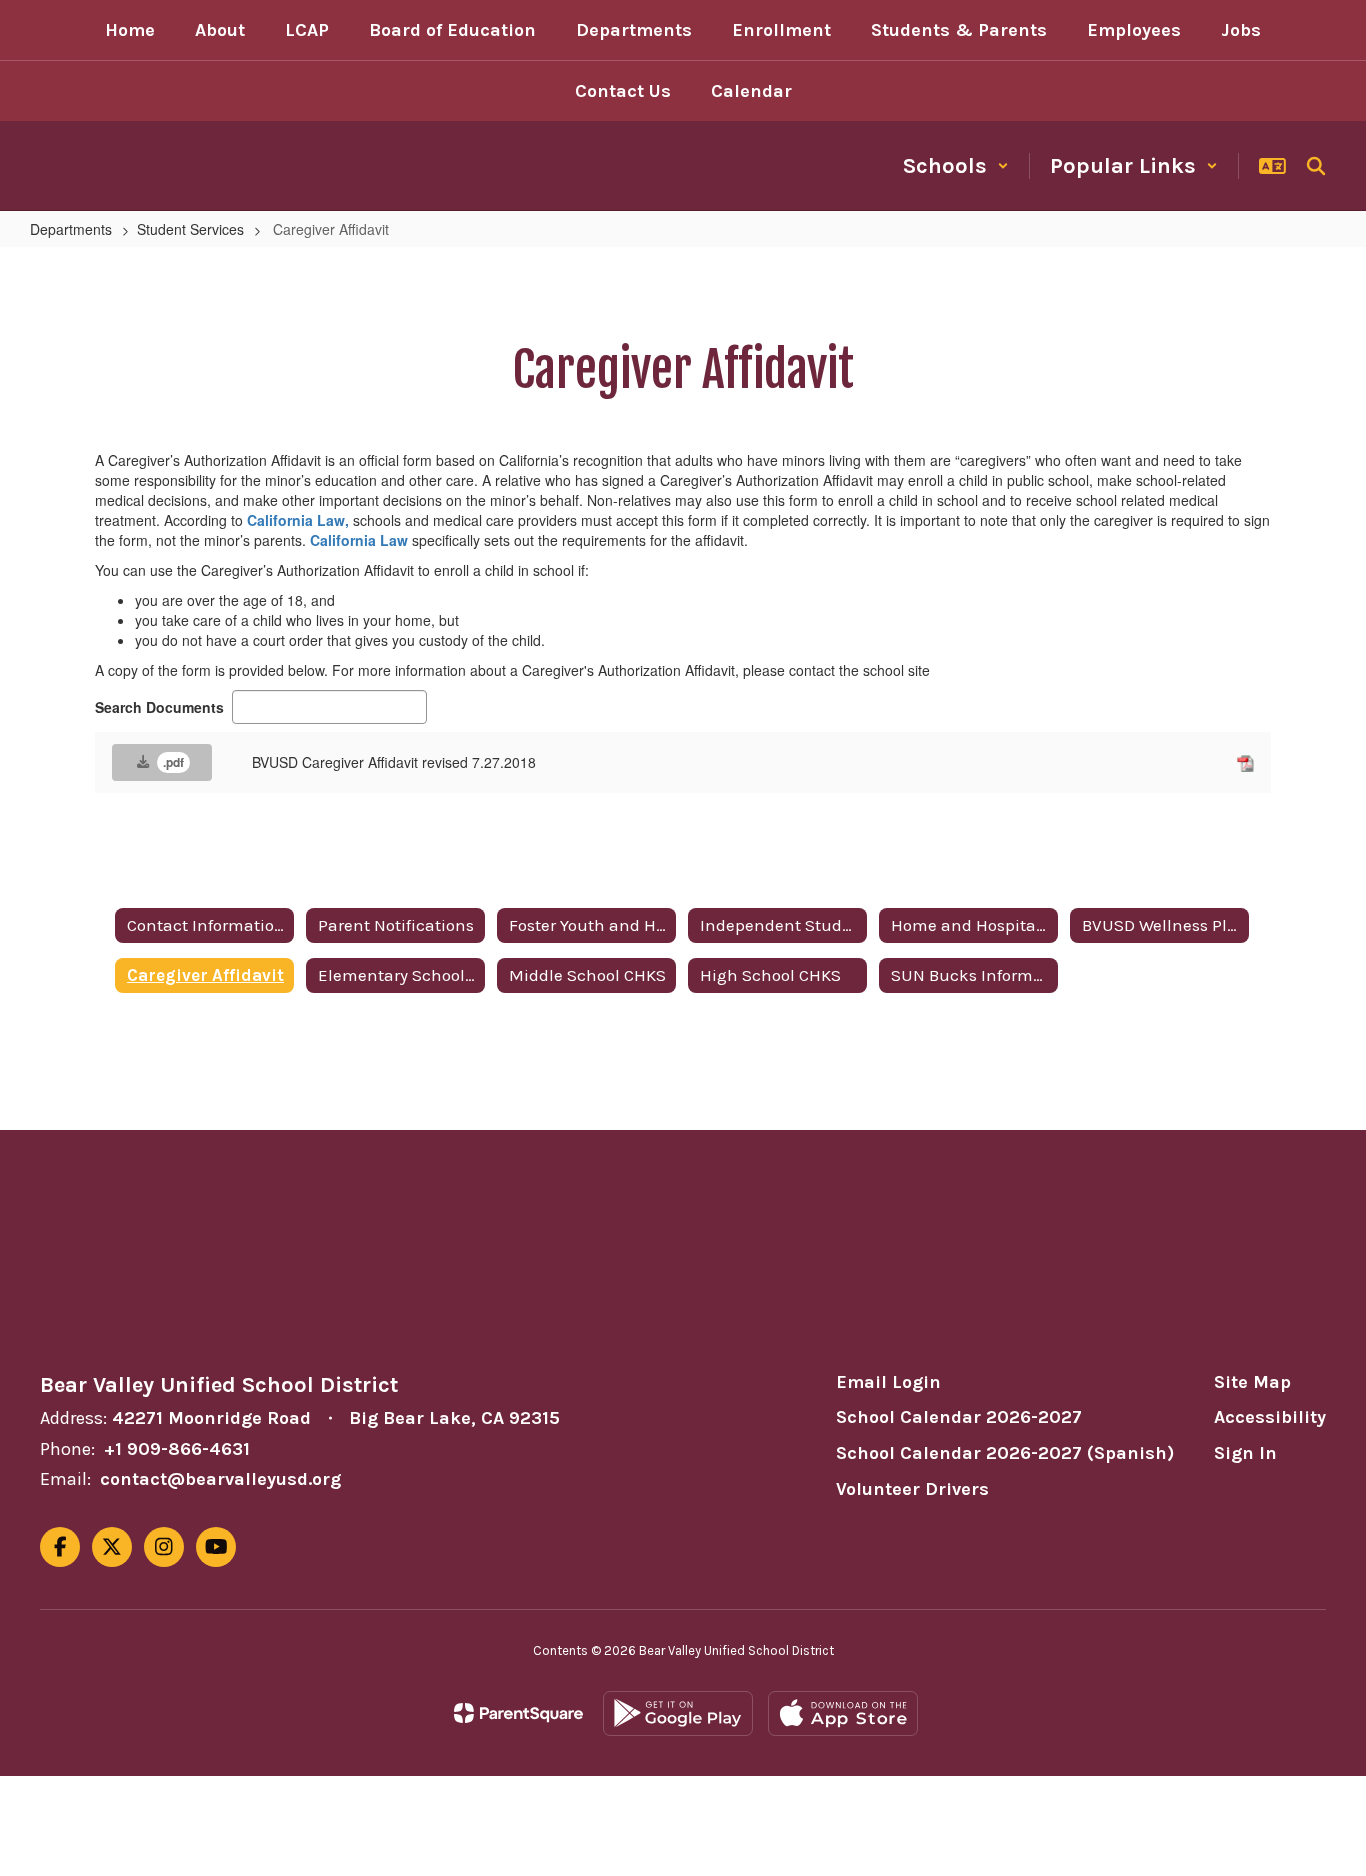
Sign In (1245, 1453)
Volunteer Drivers (912, 1489)
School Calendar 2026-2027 (959, 1417)
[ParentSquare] (518, 1713)
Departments (71, 229)
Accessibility (1270, 1417)
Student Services (190, 229)
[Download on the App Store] (843, 1713)
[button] (956, 166)
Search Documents (159, 707)
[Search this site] (1316, 166)
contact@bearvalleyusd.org (220, 1479)
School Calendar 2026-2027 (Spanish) (1005, 1453)
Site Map (1252, 1382)
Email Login (888, 1382)
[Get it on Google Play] (678, 1713)
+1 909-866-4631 (177, 1449)
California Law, (298, 520)
